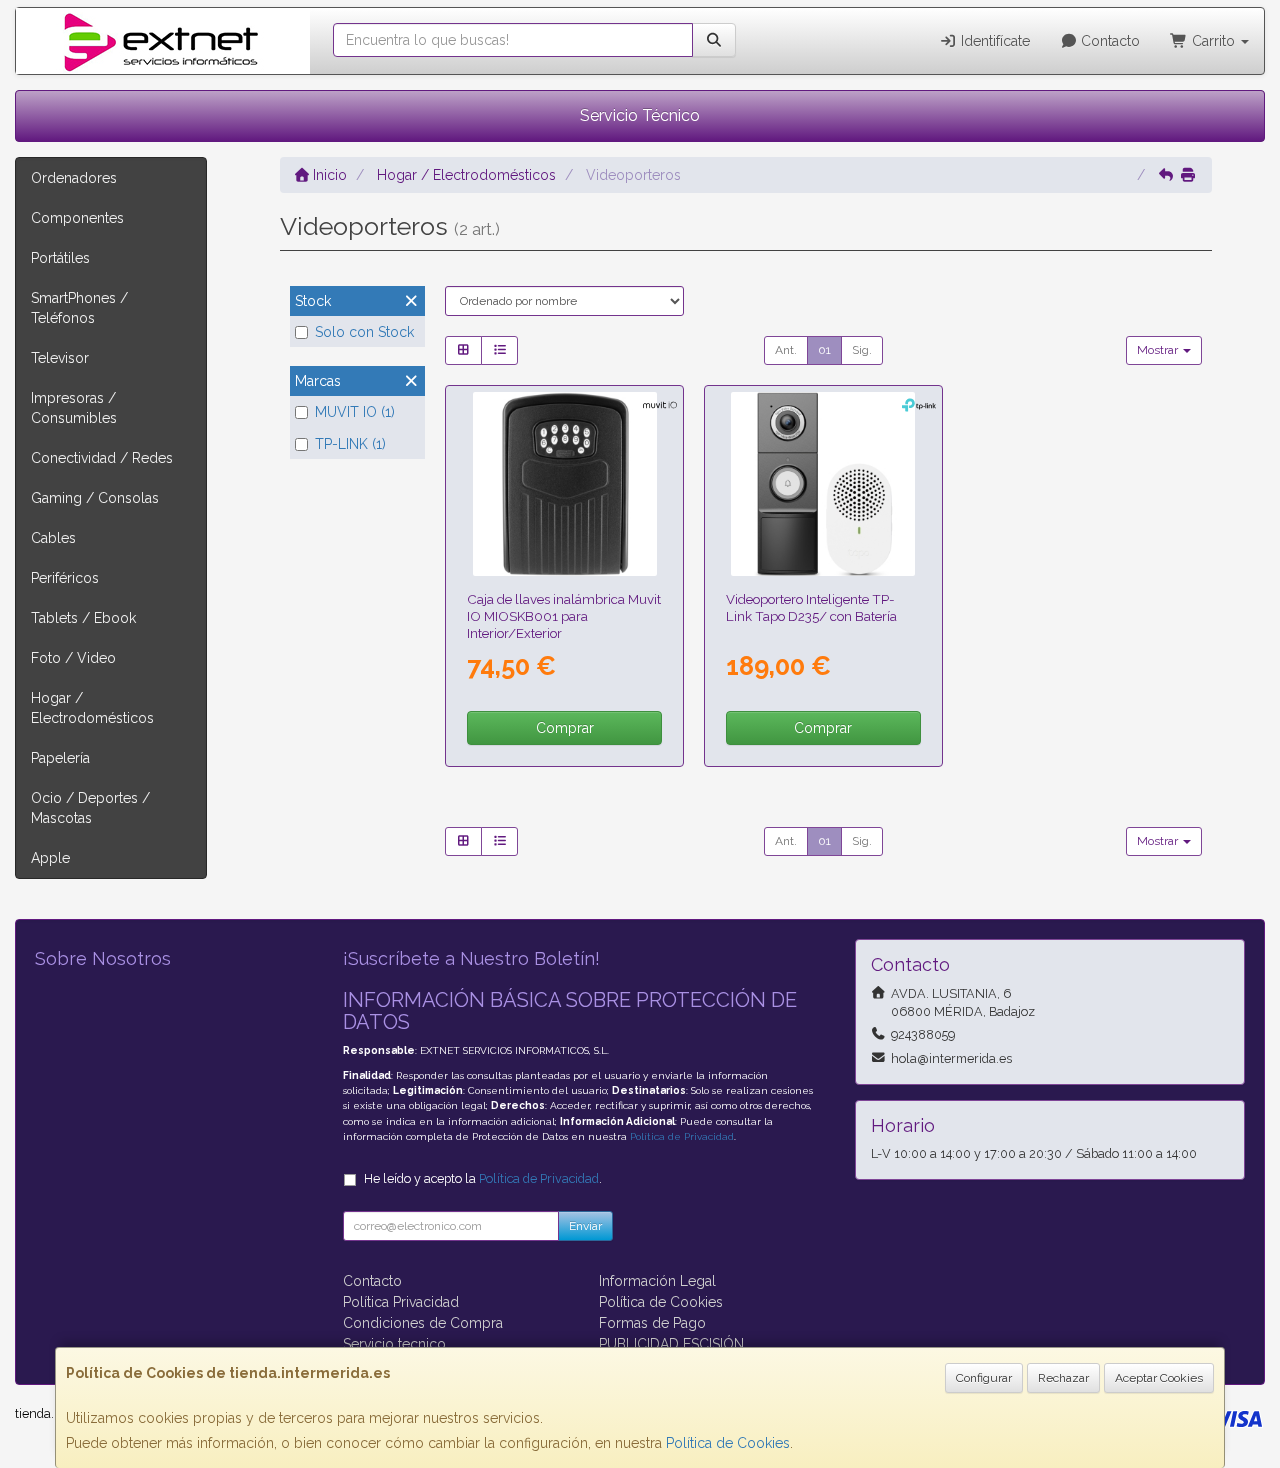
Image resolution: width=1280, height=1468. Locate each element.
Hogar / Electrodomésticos (92, 708)
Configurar (984, 1378)
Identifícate (993, 41)
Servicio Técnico (640, 115)
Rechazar (1063, 1378)
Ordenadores (74, 178)
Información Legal (657, 1281)
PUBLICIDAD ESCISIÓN (671, 1344)
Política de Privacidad (682, 1136)
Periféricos (65, 578)
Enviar (585, 1226)
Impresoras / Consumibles (74, 408)
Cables (53, 538)
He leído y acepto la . (483, 1178)
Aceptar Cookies (1159, 1378)
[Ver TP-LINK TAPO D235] (823, 484)
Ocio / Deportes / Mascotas (90, 808)
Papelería (60, 758)
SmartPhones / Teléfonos (79, 308)
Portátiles (60, 258)
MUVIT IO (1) (355, 412)
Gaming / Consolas (95, 498)
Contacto (1108, 41)
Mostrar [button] (1159, 350)
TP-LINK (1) (350, 444)
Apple (50, 858)
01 (824, 350)
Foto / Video (73, 658)
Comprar (565, 728)
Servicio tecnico (394, 1344)
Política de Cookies (728, 1443)
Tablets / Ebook (83, 618)
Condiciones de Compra (423, 1323)
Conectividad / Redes (102, 458)
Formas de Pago (652, 1323)
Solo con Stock (364, 332)
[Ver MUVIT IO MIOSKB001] (565, 484)
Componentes (77, 218)
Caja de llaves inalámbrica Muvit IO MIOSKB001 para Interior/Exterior (564, 616)
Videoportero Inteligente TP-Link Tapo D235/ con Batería (811, 607)
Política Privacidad (401, 1302)
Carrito (1213, 41)
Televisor (60, 358)
